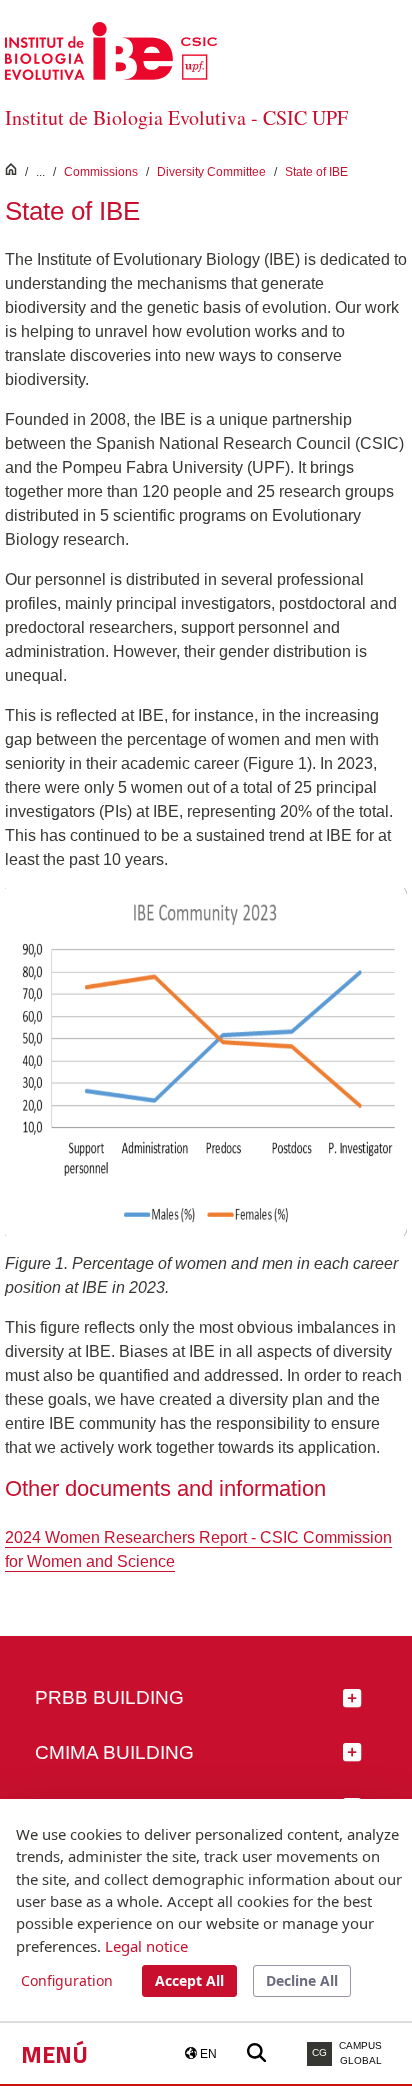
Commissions (101, 172)
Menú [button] (54, 2054)
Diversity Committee (211, 172)
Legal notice (146, 1946)
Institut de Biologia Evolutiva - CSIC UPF (176, 117)
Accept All (189, 1980)
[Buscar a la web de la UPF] (256, 2053)
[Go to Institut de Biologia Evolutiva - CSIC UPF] (111, 49)
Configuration (67, 1980)
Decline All (302, 1980)
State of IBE (316, 172)
